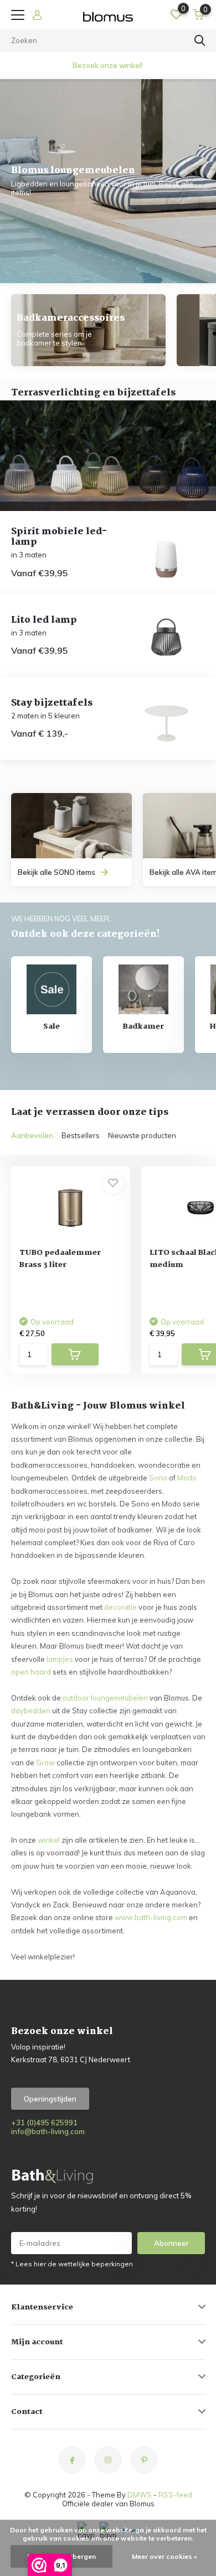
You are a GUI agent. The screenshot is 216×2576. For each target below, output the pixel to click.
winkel (49, 1840)
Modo (187, 1478)
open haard (31, 1672)
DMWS (140, 2495)
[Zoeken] (200, 40)
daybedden (31, 1711)
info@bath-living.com (48, 2131)
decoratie (120, 1607)
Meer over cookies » (164, 2556)
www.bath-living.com (151, 1917)
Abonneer (171, 2243)
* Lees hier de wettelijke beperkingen (72, 2264)
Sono (158, 1478)
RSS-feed (175, 2495)
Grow (45, 1762)
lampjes (60, 1659)
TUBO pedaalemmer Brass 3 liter (60, 1259)
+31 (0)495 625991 (44, 2123)
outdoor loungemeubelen (105, 1698)
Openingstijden (50, 2099)
